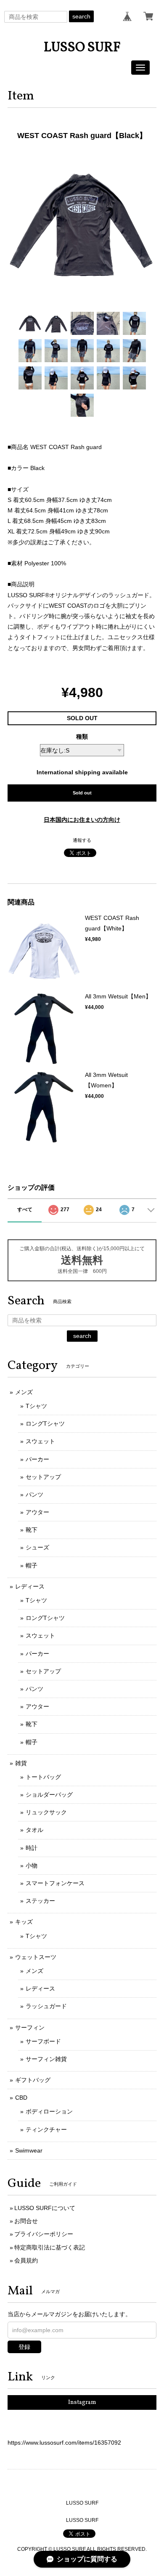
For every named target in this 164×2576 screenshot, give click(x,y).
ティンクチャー (46, 2129)
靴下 (32, 1530)
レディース (30, 1586)
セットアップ (43, 1477)
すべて (25, 1210)
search (81, 16)
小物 (32, 1865)
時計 (32, 1848)
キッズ (24, 1922)
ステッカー (40, 1901)
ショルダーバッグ (49, 1795)
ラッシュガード (46, 2006)
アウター (37, 1512)
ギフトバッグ (33, 2080)
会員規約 (26, 2260)
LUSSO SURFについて (45, 2208)
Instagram (82, 2402)
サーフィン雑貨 (46, 2059)
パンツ (34, 1494)
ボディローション (49, 2111)
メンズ (24, 1392)
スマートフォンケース (55, 1883)
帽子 (32, 1565)
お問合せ (26, 2221)
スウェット (40, 1441)
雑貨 (21, 1763)
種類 (82, 737)
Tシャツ (36, 1406)
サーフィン (30, 2027)
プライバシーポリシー (44, 2234)
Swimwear (29, 2150)
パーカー (37, 1459)
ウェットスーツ (36, 1957)
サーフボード (43, 2041)
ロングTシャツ (45, 1424)
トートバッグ (43, 1777)
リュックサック (46, 1812)
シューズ (37, 1547)
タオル (34, 1830)
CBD (21, 2098)
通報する (82, 840)
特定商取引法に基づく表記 (50, 2247)
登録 (24, 2347)
